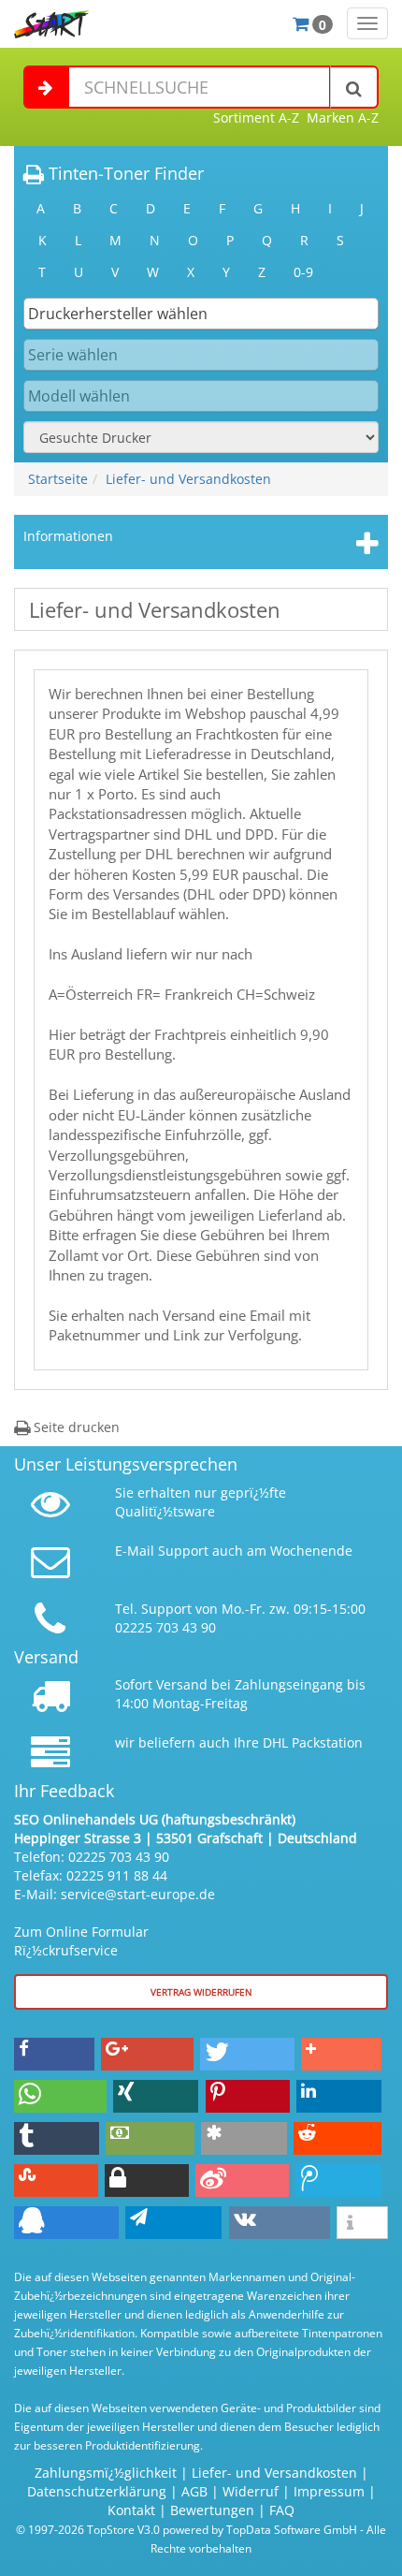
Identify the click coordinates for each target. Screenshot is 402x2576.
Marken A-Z (343, 117)
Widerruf (251, 2491)
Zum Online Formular (81, 1932)
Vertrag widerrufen (201, 1992)
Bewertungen (212, 2510)
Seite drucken (75, 1427)
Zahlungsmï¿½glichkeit (106, 2473)
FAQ (282, 2510)
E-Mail (135, 1551)
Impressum (329, 2491)
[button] (54, 2054)
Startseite (58, 479)
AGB (194, 2491)
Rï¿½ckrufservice (66, 1950)
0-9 (303, 272)
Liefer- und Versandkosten (188, 479)
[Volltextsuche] (354, 87)
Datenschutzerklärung (97, 2491)
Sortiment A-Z (256, 117)
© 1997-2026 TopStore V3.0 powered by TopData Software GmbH (187, 2529)
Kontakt (131, 2510)
